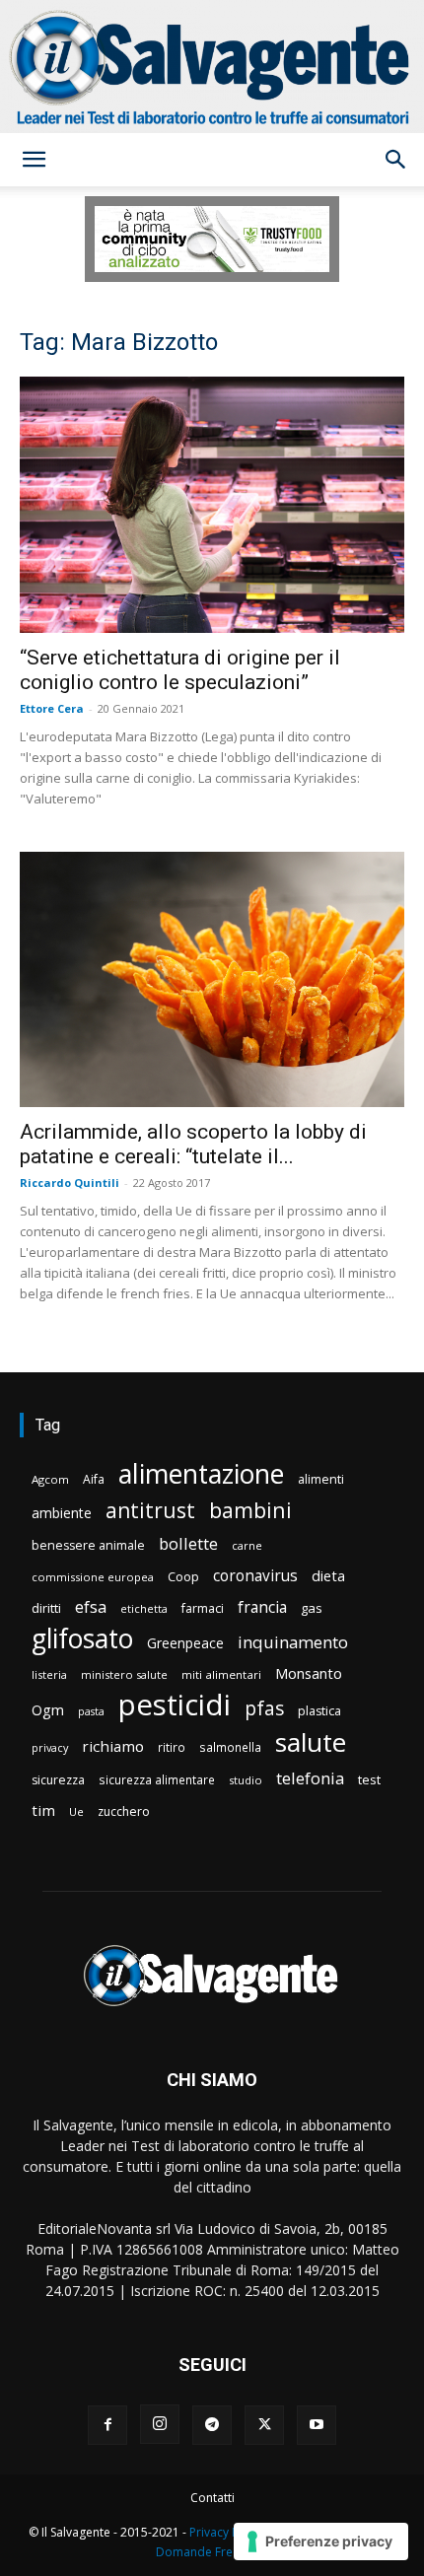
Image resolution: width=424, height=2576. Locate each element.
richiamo (113, 1746)
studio (246, 1780)
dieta (328, 1575)
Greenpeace (185, 1643)
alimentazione (201, 1473)
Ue (76, 1811)
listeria (49, 1674)
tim (43, 1810)
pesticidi (175, 1705)
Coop (183, 1576)
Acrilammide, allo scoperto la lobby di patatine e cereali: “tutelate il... (193, 1144)
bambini (250, 1510)
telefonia (310, 1778)
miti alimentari (221, 1674)
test (369, 1779)
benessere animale (88, 1545)
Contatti (212, 2498)
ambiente (62, 1513)
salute (311, 1742)
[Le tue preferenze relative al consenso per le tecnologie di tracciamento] (321, 2541)
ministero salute (124, 1674)
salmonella (230, 1747)
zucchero (124, 1811)
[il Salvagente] (212, 67)
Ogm (48, 1710)
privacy (50, 1747)
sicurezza (58, 1780)
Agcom (50, 1479)
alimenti (321, 1479)
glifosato (82, 1639)
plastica (319, 1711)
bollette (188, 1543)
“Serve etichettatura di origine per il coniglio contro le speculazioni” (180, 670)
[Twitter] (264, 2425)
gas (312, 1608)
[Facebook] (107, 2425)
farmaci (203, 1608)
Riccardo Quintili (70, 1183)
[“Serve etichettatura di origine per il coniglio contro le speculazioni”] (212, 505)
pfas (264, 1709)
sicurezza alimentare (157, 1779)
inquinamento (293, 1642)
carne (247, 1545)
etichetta (144, 1608)
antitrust (150, 1510)
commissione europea (93, 1577)
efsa (91, 1607)
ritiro (172, 1747)
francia (262, 1607)
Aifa (94, 1479)
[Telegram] (212, 2425)
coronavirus (255, 1576)
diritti (46, 1608)
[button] (34, 160)
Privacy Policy (227, 2532)
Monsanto (309, 1673)
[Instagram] (160, 2424)
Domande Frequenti (212, 2552)
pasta (91, 1711)
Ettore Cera (52, 708)
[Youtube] (317, 2425)
